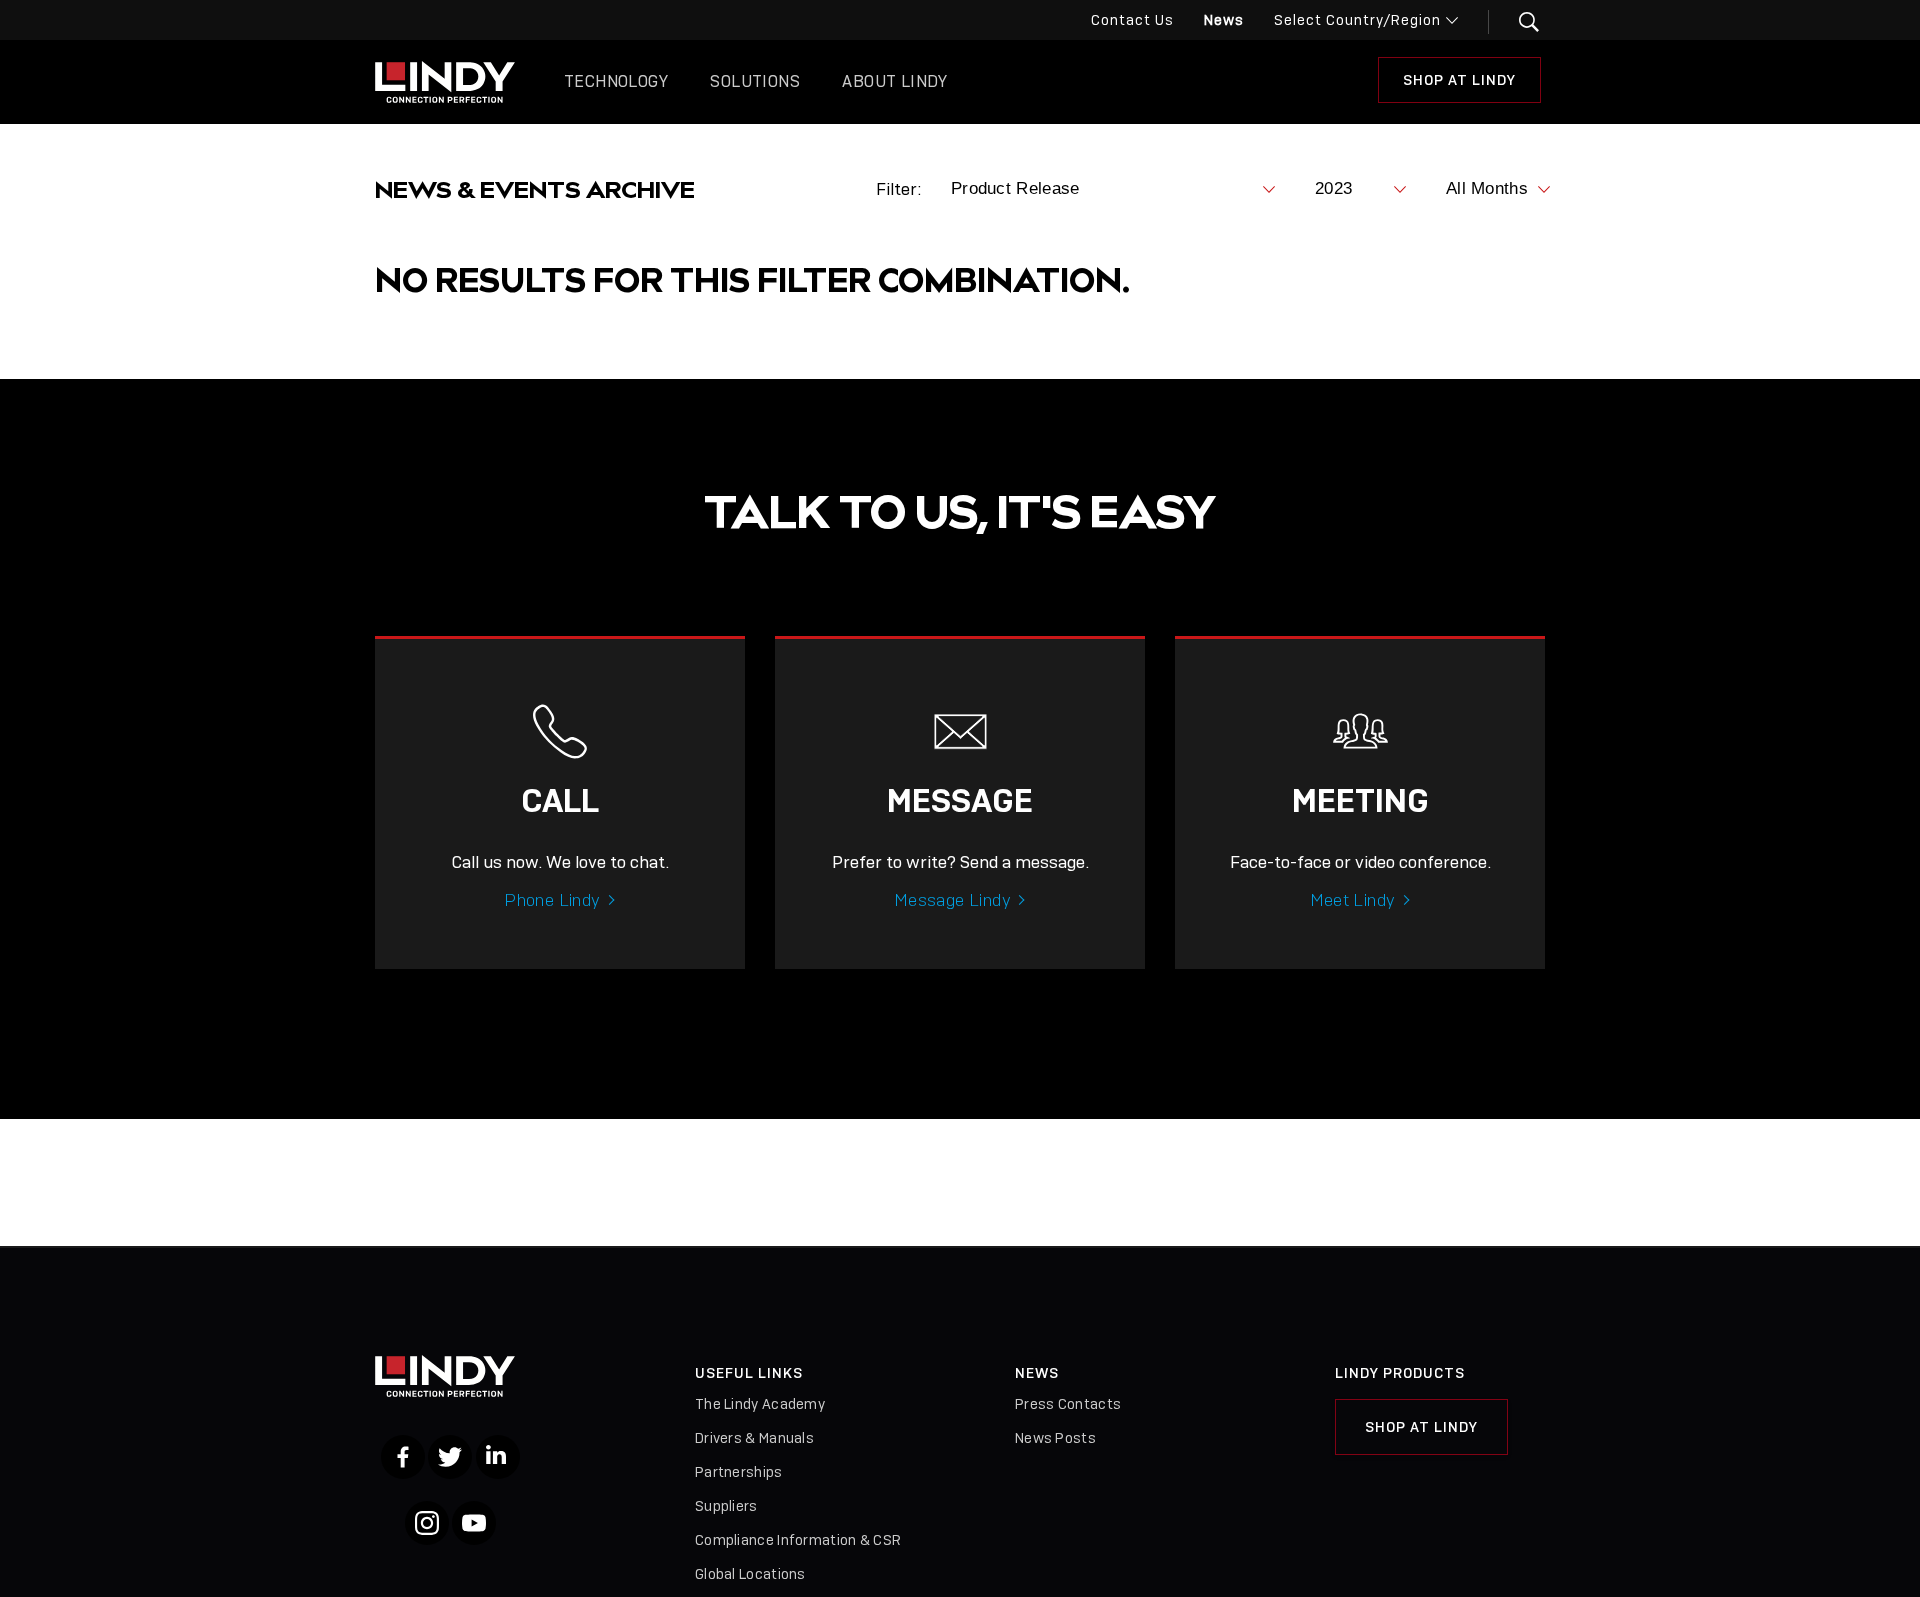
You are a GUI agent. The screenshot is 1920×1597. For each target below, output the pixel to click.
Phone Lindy (552, 900)
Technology (616, 81)
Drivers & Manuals (754, 1438)
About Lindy (894, 81)
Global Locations (750, 1574)
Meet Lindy (1353, 900)
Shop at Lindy (1459, 80)
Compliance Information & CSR (798, 1540)
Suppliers (726, 1506)
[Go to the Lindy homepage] (445, 82)
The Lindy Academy (760, 1404)
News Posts (1055, 1438)
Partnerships (739, 1472)
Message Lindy (952, 900)
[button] (1516, 22)
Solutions (755, 81)
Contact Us (1132, 20)
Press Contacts (1068, 1404)
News (1224, 20)
